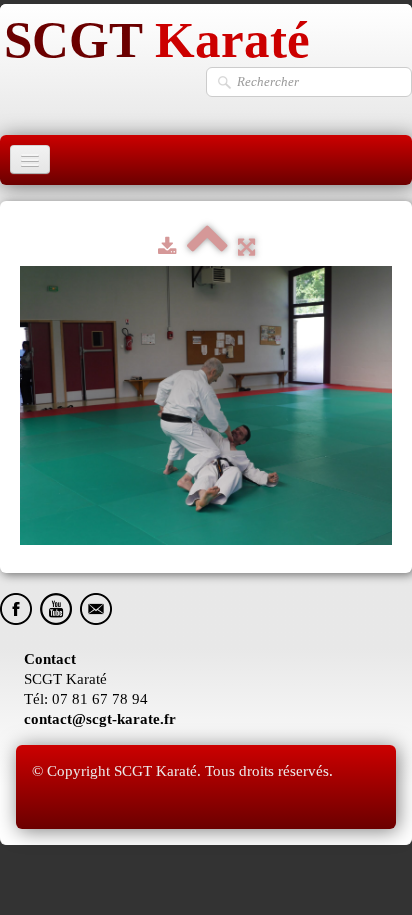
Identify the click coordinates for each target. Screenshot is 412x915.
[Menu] (30, 159)
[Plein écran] (246, 247)
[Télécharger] (167, 247)
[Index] (207, 247)
